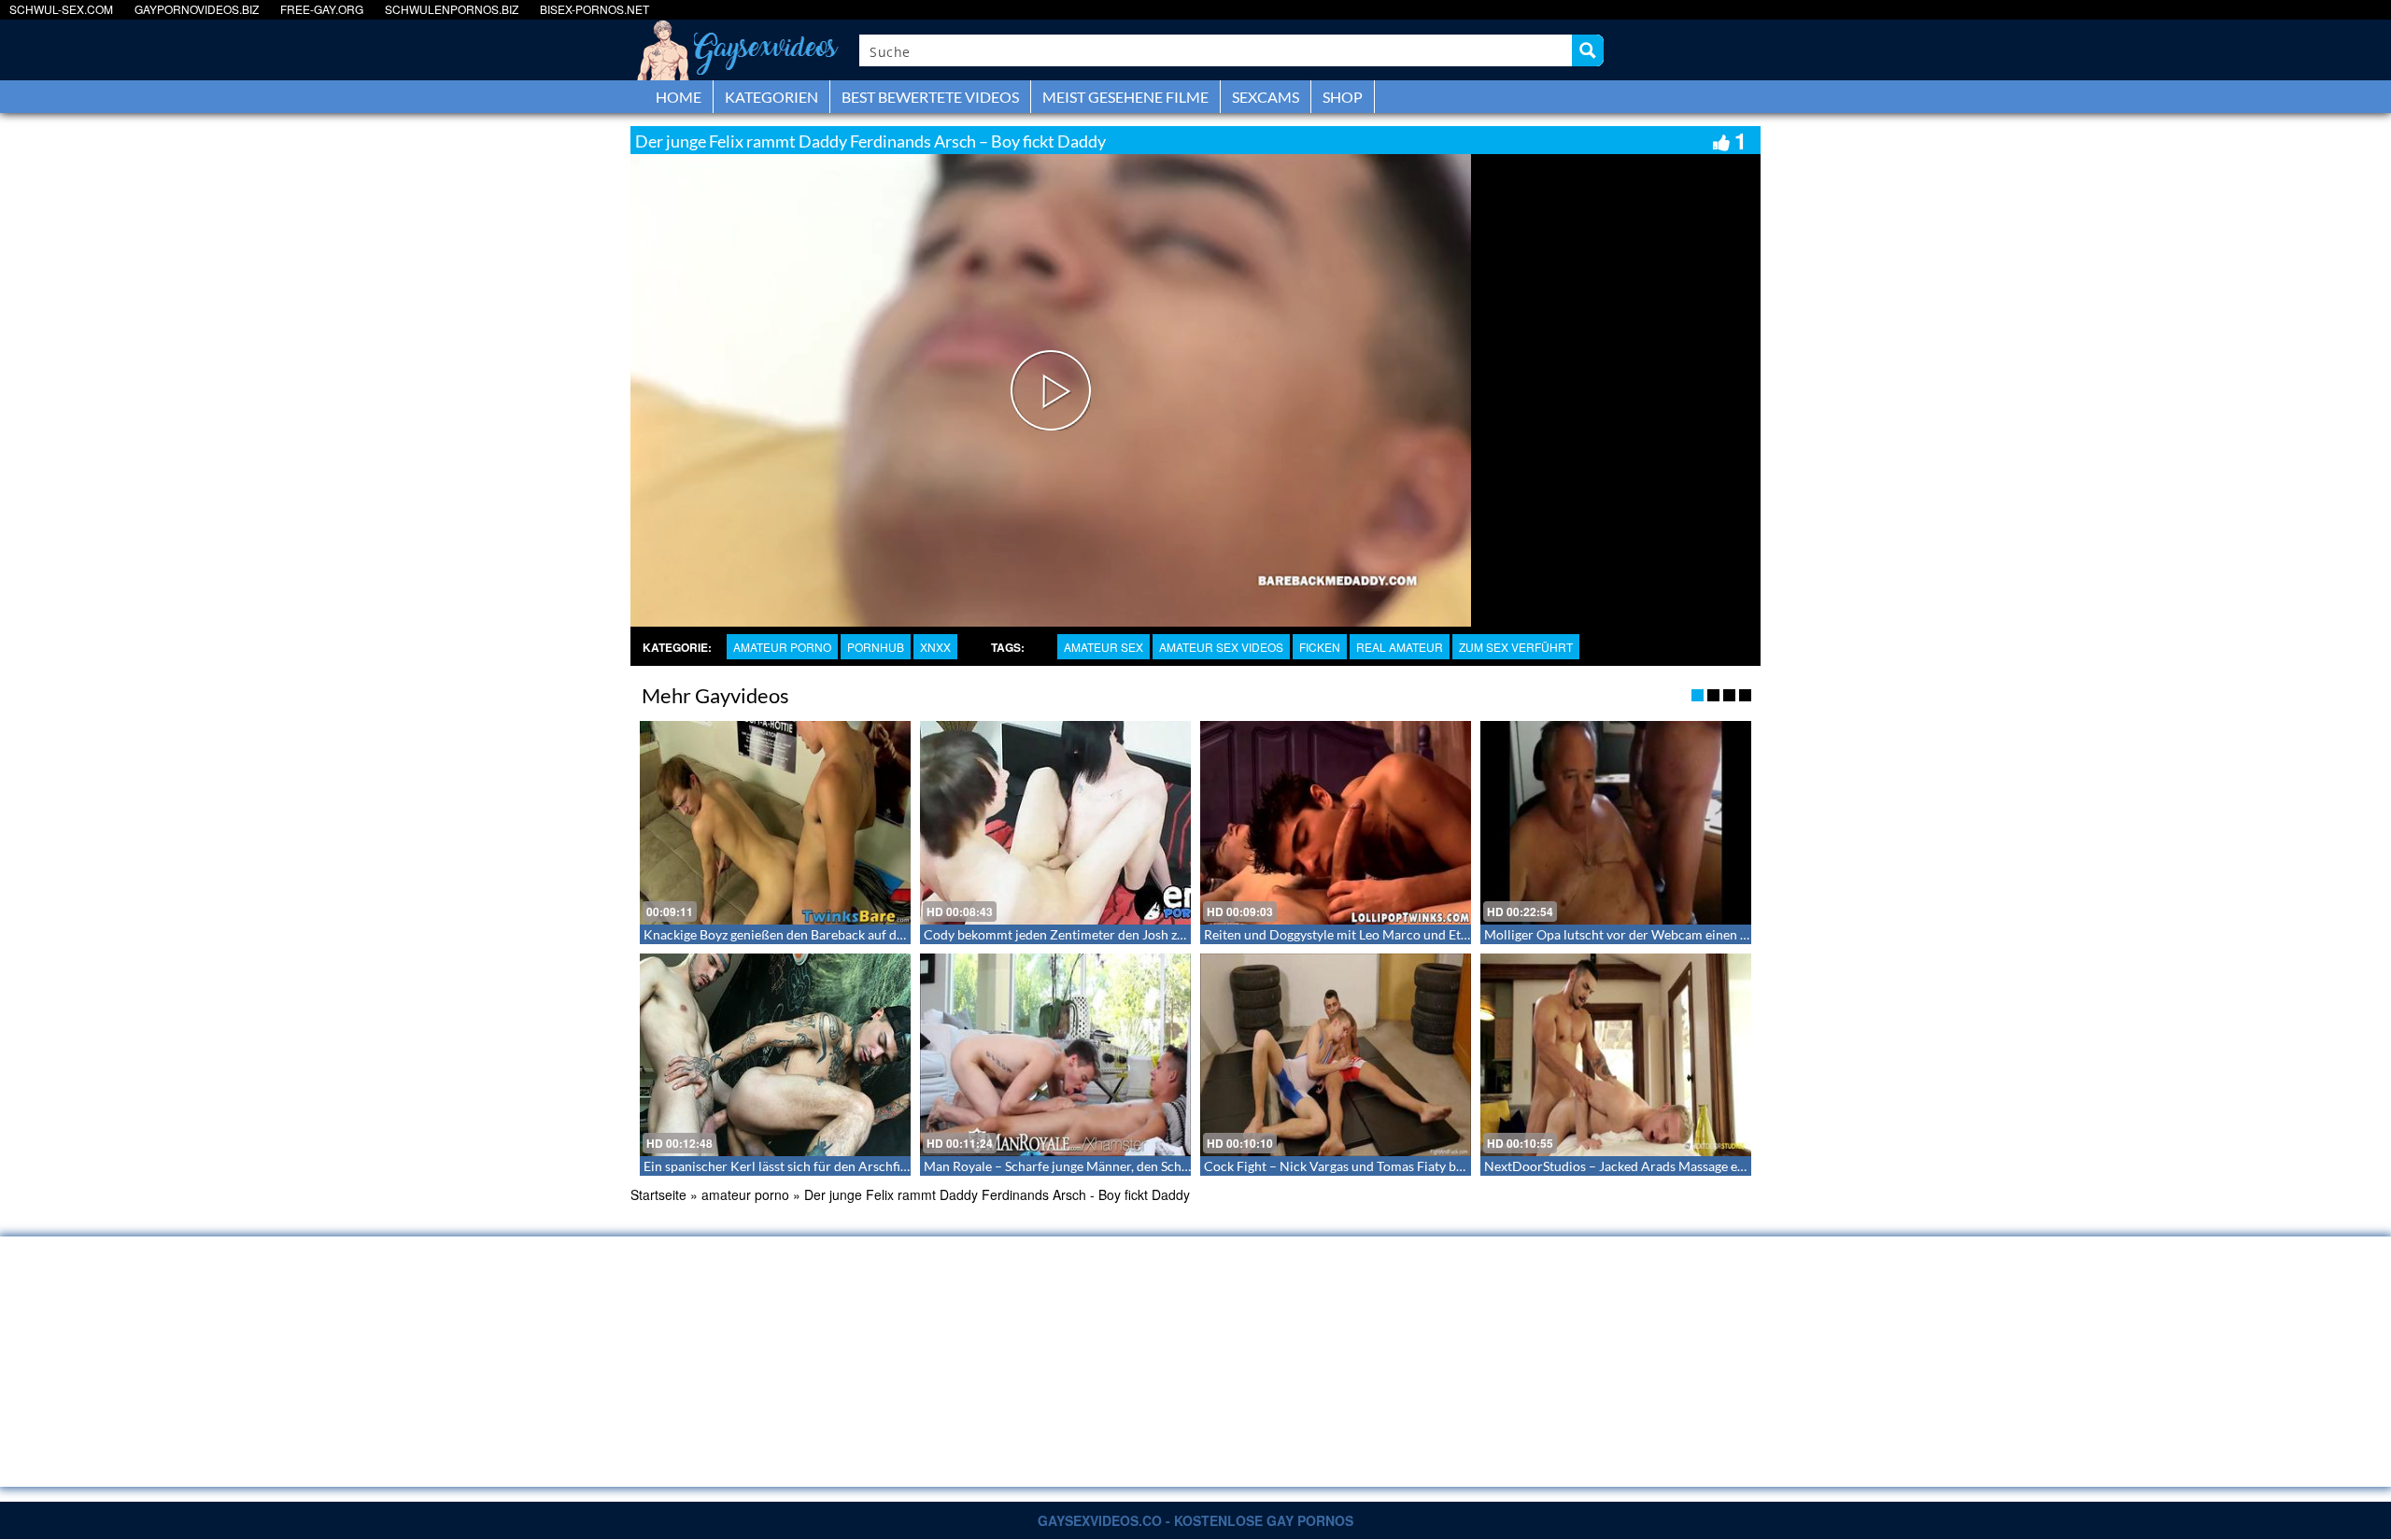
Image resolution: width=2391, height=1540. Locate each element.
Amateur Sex (1104, 647)
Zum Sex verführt (1516, 647)
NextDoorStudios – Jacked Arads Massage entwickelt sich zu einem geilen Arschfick (1726, 1166)
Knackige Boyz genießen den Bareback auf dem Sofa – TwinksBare (833, 934)
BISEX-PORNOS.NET (594, 9)
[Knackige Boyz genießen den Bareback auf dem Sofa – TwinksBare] (775, 823)
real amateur (1400, 647)
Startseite (658, 1194)
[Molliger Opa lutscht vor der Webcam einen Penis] (1616, 823)
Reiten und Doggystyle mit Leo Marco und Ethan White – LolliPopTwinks (1413, 934)
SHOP (1343, 97)
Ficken (1320, 647)
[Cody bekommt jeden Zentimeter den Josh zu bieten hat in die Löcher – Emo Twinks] (1055, 823)
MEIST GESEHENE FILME (1125, 97)
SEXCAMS (1266, 97)
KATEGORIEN (771, 97)
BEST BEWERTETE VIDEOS (930, 97)
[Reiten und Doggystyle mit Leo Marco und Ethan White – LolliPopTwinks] (1336, 823)
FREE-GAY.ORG (322, 9)
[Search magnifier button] (1588, 50)
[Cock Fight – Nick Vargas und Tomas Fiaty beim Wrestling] (1336, 1055)
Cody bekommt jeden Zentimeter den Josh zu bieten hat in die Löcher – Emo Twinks (1164, 934)
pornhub (876, 647)
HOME (679, 97)
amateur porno (782, 647)
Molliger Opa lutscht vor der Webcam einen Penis (1628, 934)
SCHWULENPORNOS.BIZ (452, 9)
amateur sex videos (1221, 647)
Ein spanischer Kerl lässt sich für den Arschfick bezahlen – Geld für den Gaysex (870, 1166)
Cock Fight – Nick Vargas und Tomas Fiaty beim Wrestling (1371, 1166)
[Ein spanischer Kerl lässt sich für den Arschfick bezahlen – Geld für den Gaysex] (775, 1055)
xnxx (935, 647)
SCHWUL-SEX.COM (61, 9)
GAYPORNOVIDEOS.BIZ (197, 9)
